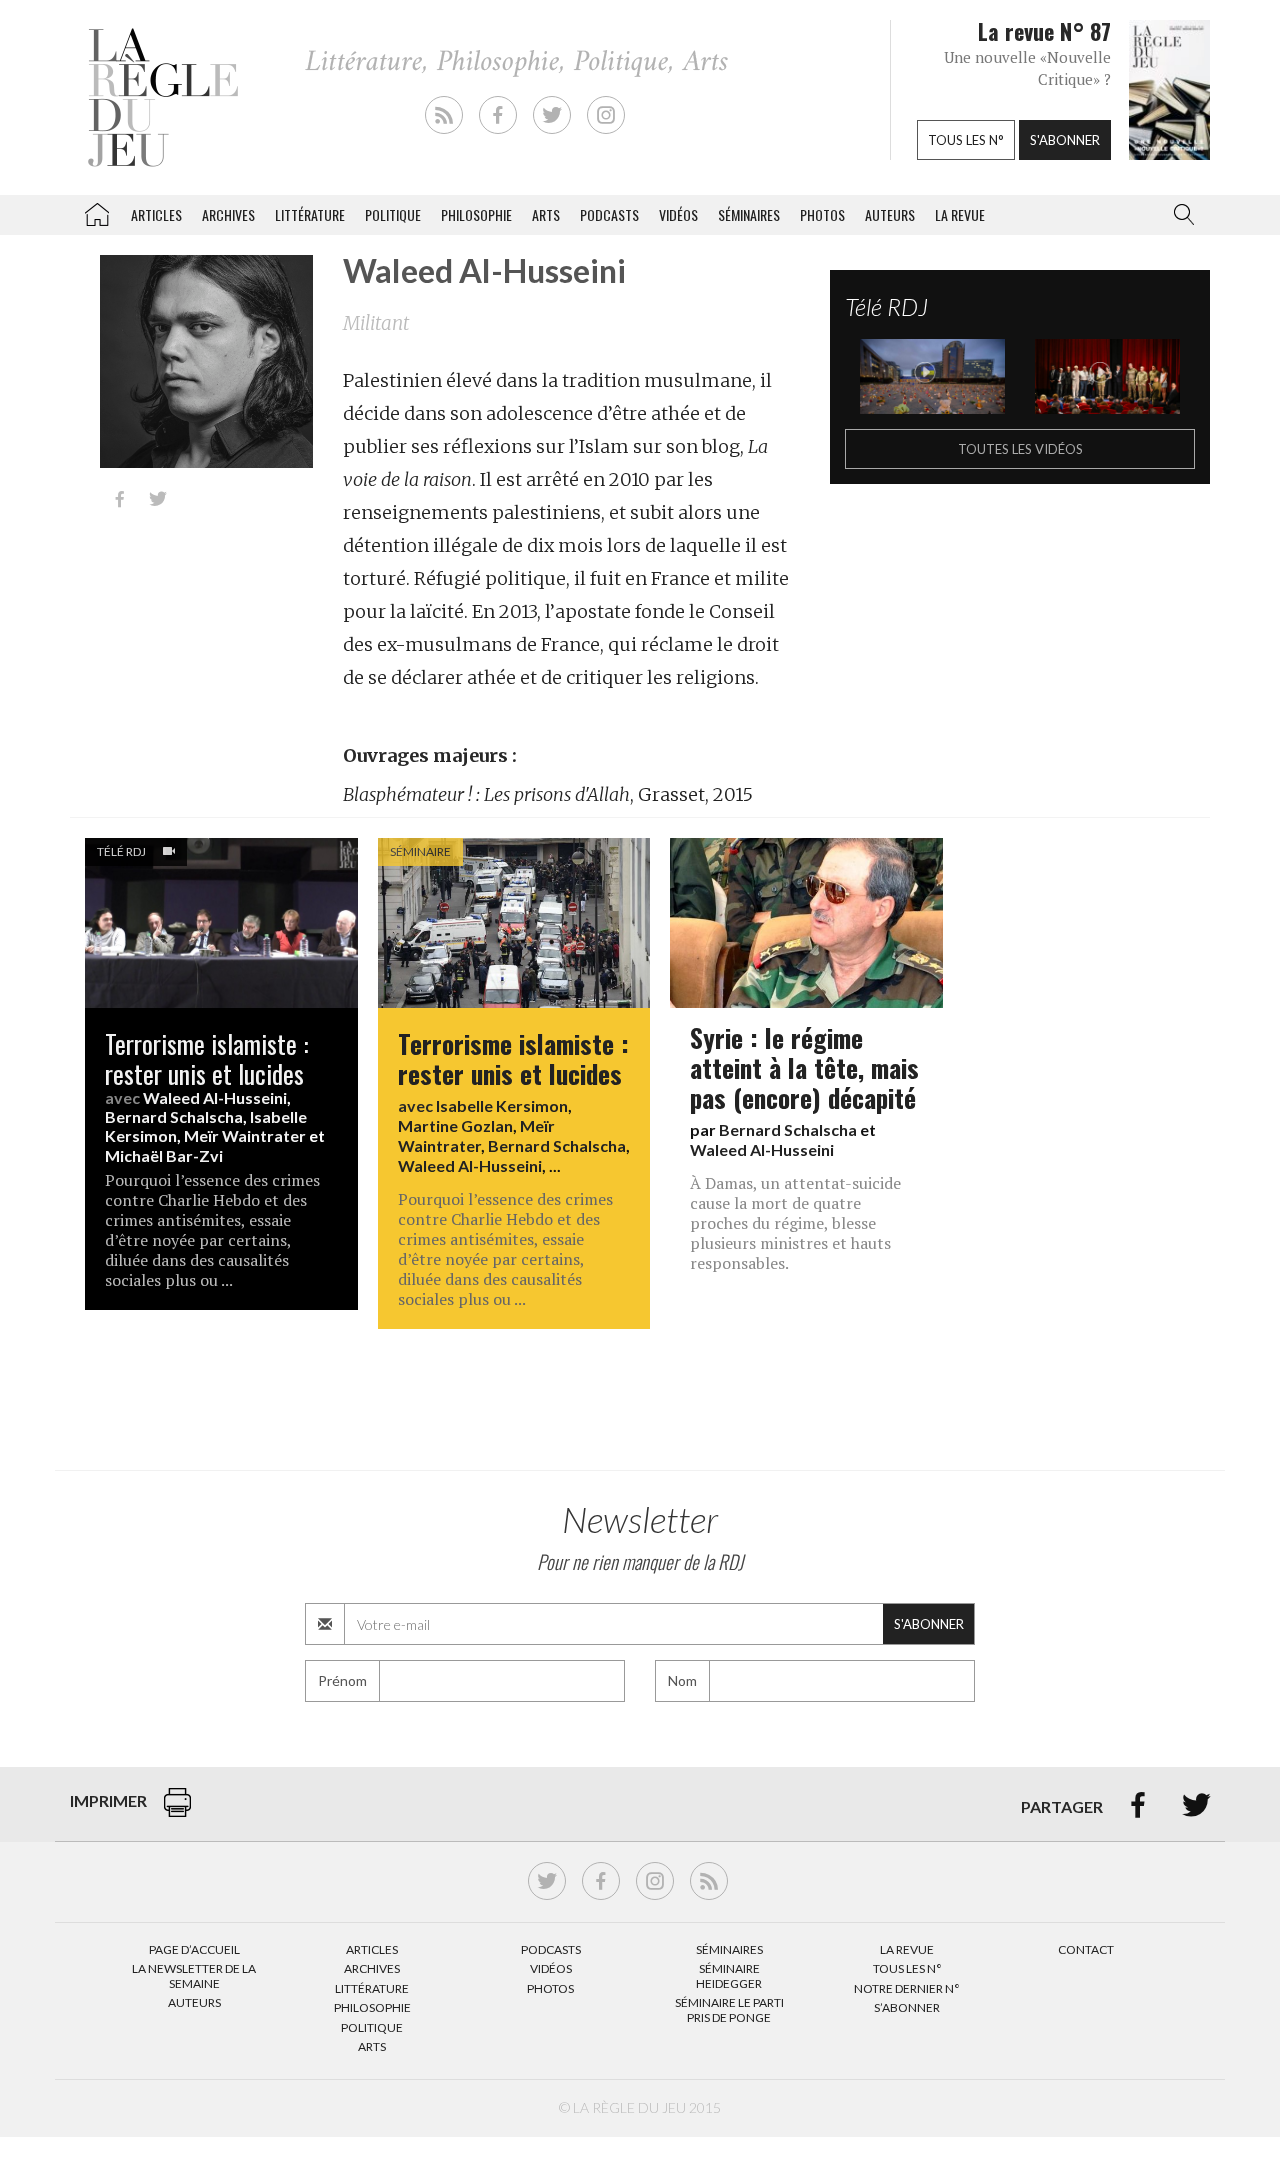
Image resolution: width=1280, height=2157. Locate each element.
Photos (822, 214)
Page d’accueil (194, 1949)
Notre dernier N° (907, 1988)
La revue (960, 214)
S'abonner (1065, 140)
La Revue (907, 1949)
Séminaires (749, 214)
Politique (393, 214)
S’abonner (907, 2007)
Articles (156, 214)
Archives (228, 214)
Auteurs (890, 214)
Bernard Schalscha (174, 1116)
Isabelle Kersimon (502, 1105)
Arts (546, 214)
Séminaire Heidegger (729, 1975)
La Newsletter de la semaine (194, 1975)
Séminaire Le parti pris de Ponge (729, 2009)
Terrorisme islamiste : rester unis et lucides (206, 1058)
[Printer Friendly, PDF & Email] (177, 1812)
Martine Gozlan (455, 1125)
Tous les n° (966, 140)
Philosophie (476, 214)
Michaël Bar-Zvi (164, 1155)
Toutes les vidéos (1020, 449)
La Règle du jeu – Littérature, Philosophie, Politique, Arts (97, 211)
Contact (1086, 1949)
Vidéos (678, 214)
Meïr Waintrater (245, 1135)
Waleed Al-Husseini (215, 1097)
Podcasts (609, 214)
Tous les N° (907, 1968)
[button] (1180, 215)
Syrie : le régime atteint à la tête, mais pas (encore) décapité (804, 1067)
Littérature (310, 214)
